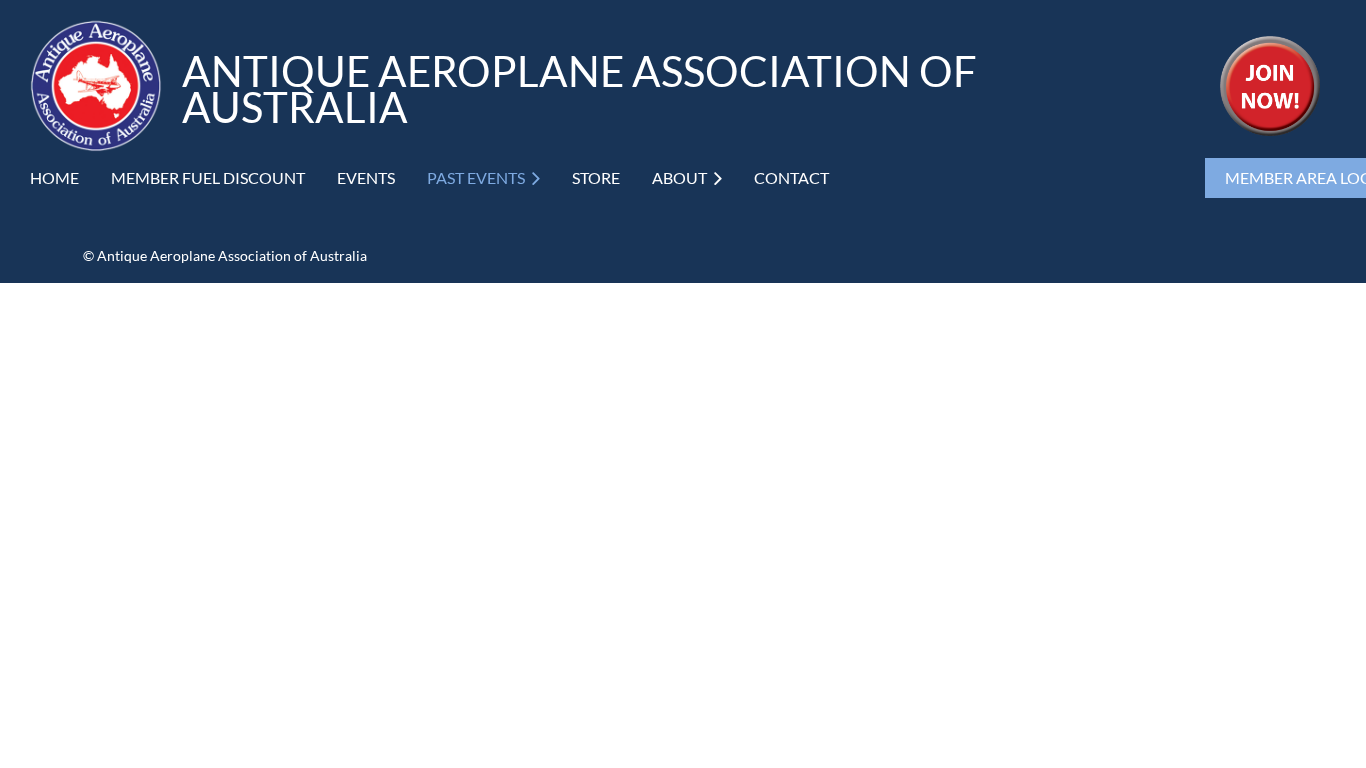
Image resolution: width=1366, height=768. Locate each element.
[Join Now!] (1270, 129)
